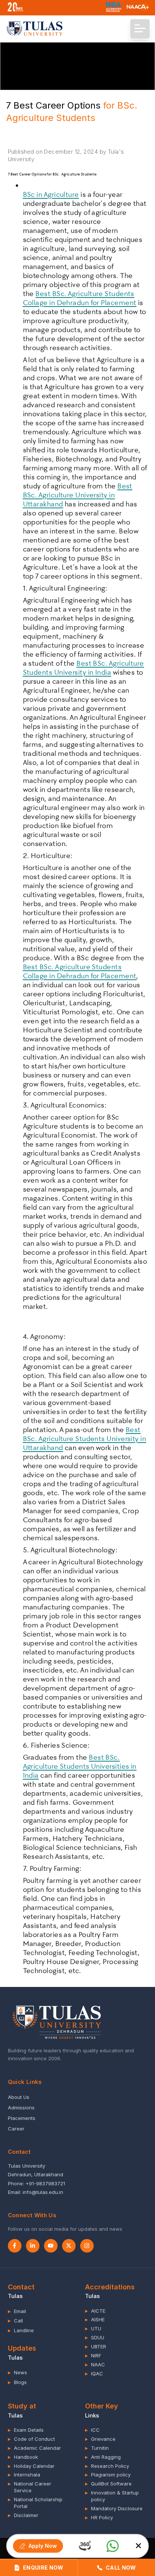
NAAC (95, 2364)
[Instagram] (87, 2246)
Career (16, 2129)
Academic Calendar (34, 2448)
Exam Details (26, 2430)
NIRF (93, 2355)
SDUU (95, 2337)
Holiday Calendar (31, 2466)
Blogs (17, 2382)
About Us (19, 2097)
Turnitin (97, 2448)
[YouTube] (51, 2246)
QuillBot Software (108, 2484)
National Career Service (30, 2487)
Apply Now (43, 2546)
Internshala (24, 2475)
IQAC (94, 2374)
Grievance (100, 2439)
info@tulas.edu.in (43, 2192)
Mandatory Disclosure (114, 2508)
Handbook (23, 2457)
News (17, 2372)
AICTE (95, 2311)
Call (15, 2321)
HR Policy (99, 2517)
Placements (22, 2118)
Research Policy (107, 2466)
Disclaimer (23, 2515)
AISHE (95, 2319)
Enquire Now (43, 2568)
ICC (92, 2430)
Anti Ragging (103, 2457)
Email (17, 2311)
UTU (93, 2328)
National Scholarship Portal (35, 2503)
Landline (21, 2330)
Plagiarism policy (108, 2475)
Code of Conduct (31, 2439)
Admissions (21, 2108)
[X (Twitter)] (69, 2246)
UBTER (96, 2346)
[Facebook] (15, 2246)
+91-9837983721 (45, 2183)
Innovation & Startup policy (112, 2496)
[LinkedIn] (33, 2246)
